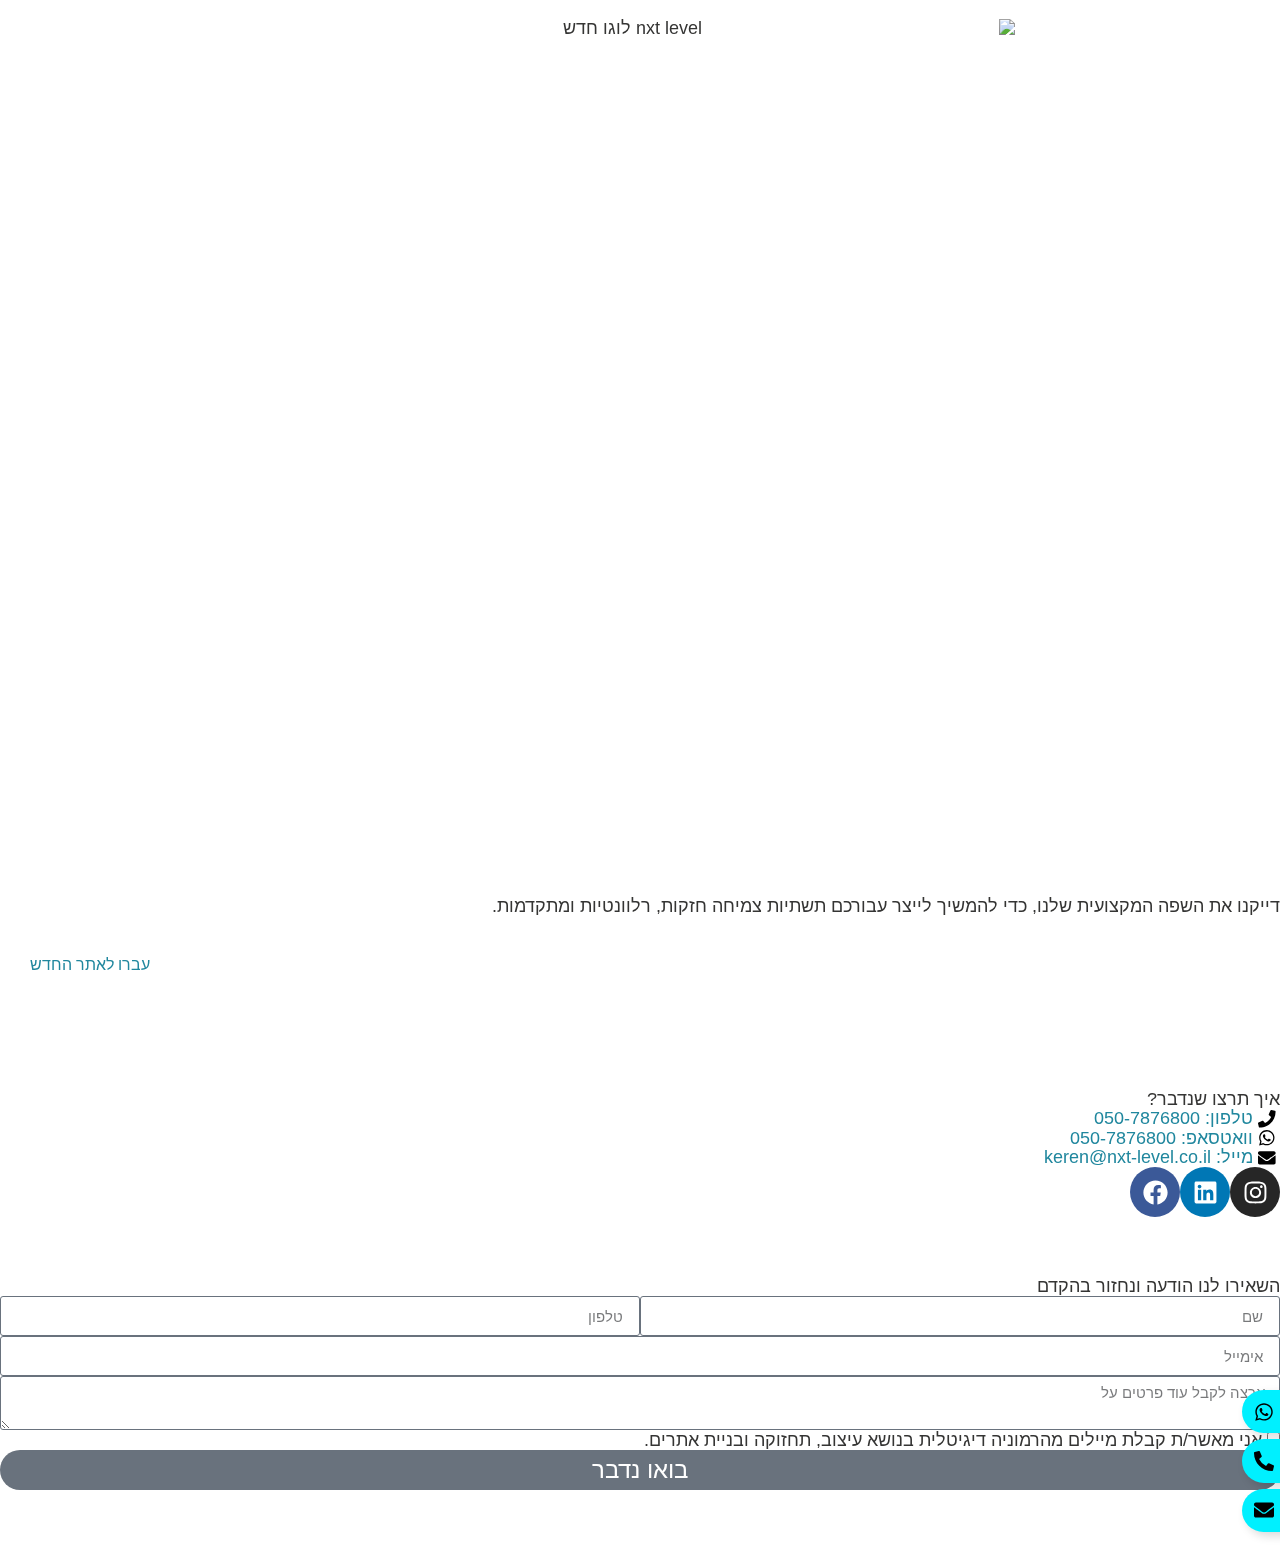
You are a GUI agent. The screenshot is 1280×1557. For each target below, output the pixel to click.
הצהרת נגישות (1226, 1226)
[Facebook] (1155, 1192)
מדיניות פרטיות (1089, 1226)
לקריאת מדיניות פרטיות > (541, 1440)
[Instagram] (1255, 1192)
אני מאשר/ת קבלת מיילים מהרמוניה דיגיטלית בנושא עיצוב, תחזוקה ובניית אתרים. (852, 1440)
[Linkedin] (1205, 1192)
